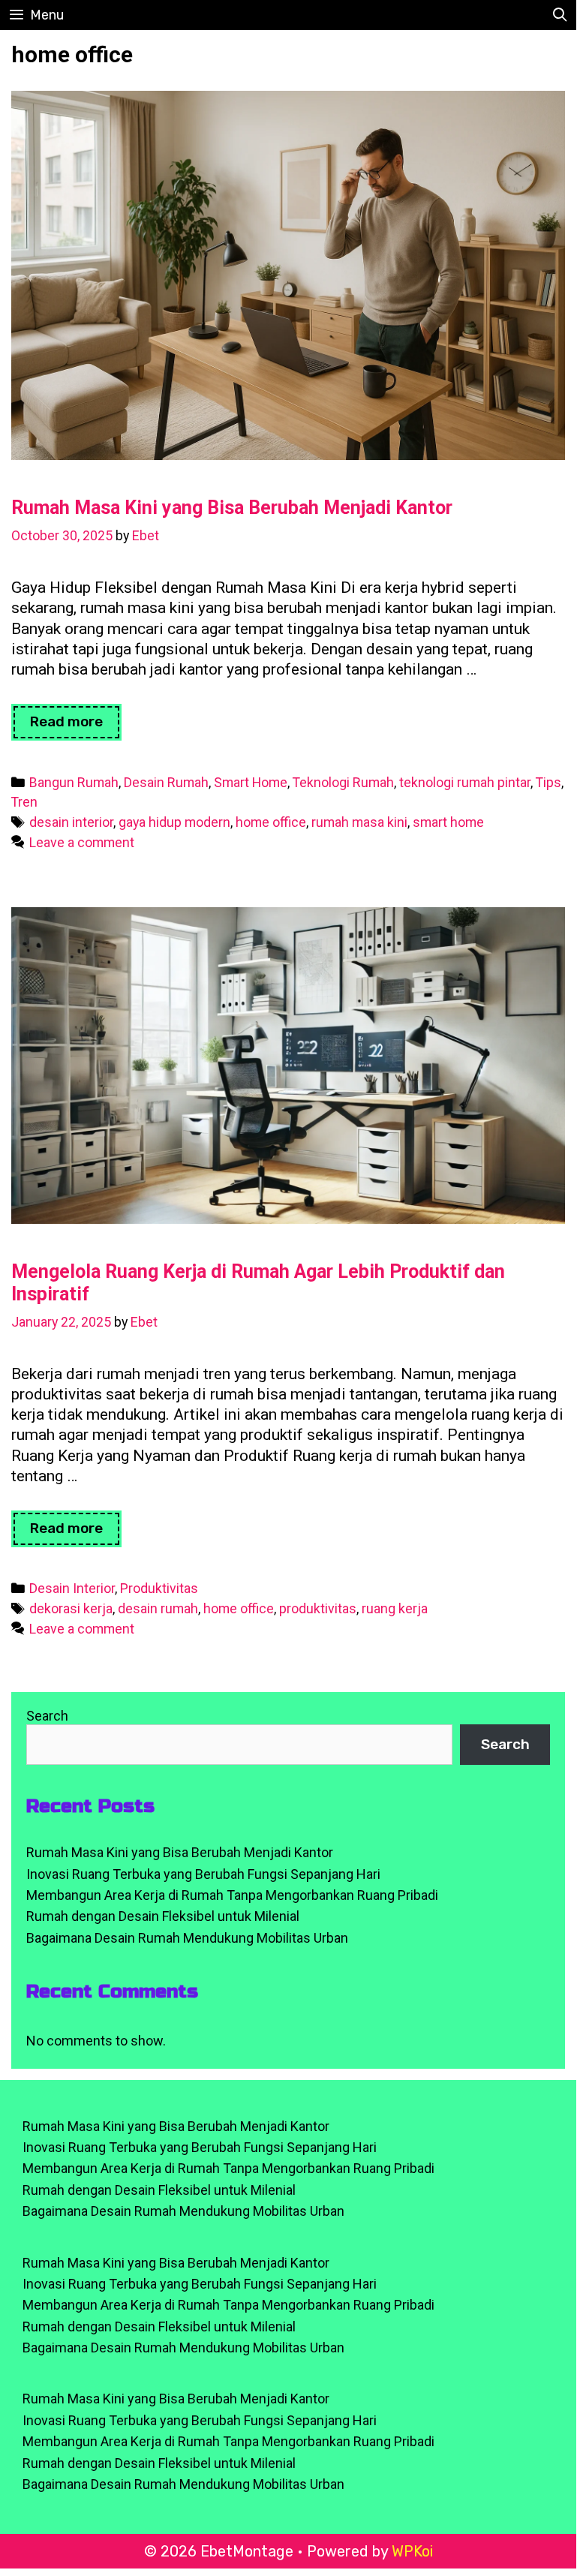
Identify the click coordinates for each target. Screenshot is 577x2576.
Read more (76, 726)
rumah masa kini (359, 822)
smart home (448, 822)
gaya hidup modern (174, 822)
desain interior (71, 822)
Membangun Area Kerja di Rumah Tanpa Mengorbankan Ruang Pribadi (232, 1895)
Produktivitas (159, 1588)
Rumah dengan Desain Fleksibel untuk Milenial (163, 1916)
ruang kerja (395, 1608)
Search (47, 1716)
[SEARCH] (560, 15)
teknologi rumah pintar (465, 782)
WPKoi (412, 2551)
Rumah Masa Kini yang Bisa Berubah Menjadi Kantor (232, 508)
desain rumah (158, 1608)
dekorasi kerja (71, 1608)
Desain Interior (72, 1588)
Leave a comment (82, 842)
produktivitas (318, 1608)
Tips (548, 782)
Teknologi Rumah (343, 782)
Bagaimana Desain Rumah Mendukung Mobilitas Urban (187, 1938)
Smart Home (251, 782)
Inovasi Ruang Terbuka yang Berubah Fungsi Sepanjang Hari (203, 1874)
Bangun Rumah (74, 782)
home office (271, 822)
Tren (24, 802)
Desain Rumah (166, 782)
